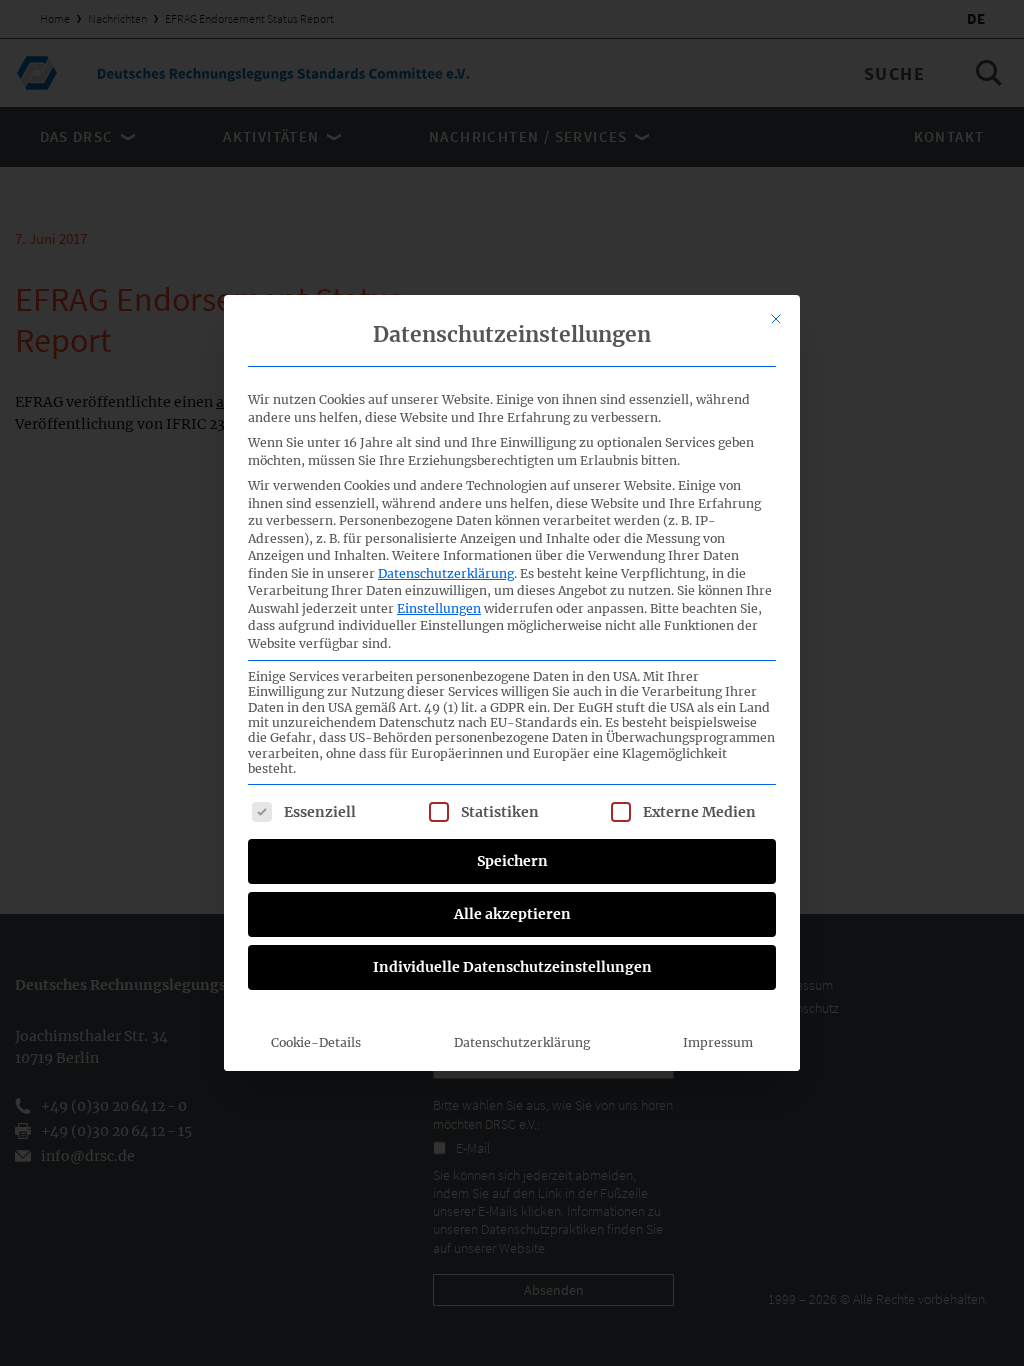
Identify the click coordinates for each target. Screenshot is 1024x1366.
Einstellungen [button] (439, 608)
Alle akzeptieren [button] (512, 914)
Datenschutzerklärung (446, 573)
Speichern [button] (512, 861)
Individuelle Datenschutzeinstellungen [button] (512, 967)
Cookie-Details (316, 1042)
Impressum (718, 1042)
